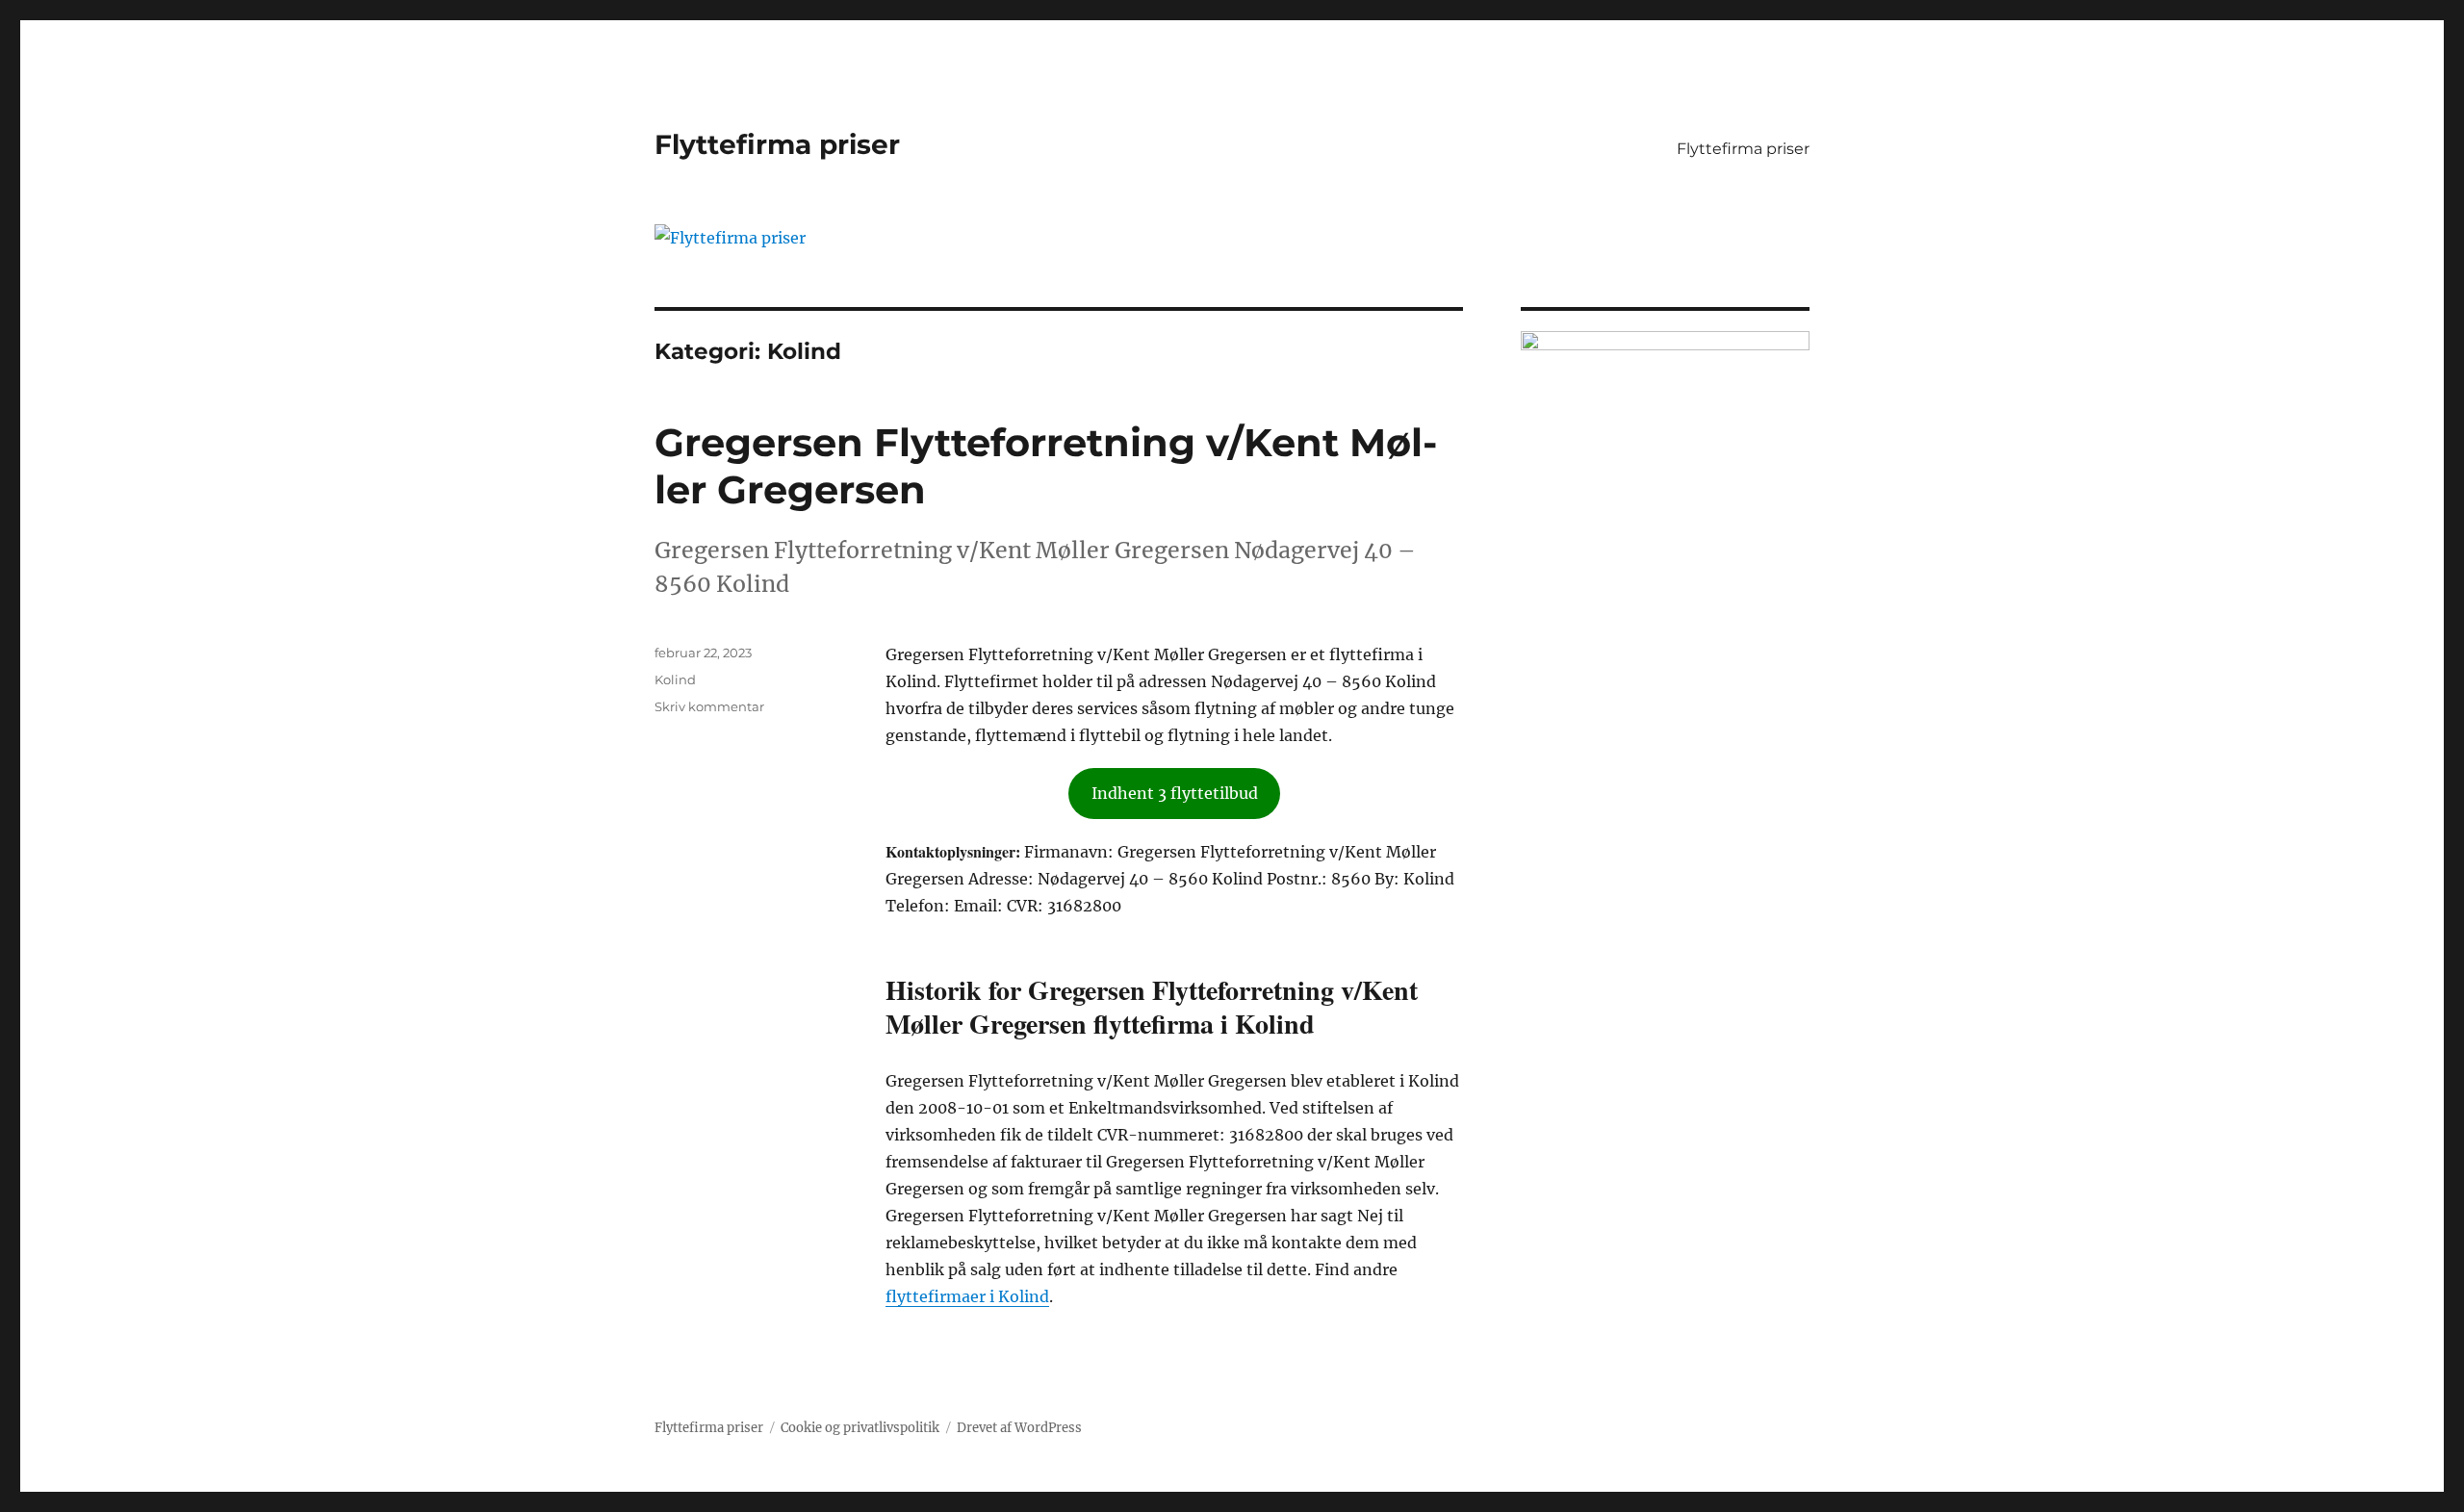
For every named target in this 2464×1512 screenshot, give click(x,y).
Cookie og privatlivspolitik (860, 1428)
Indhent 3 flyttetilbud (1175, 793)
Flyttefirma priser (777, 144)
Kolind (675, 679)
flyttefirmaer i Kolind (967, 1296)
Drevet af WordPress (1019, 1428)
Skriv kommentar (709, 706)
